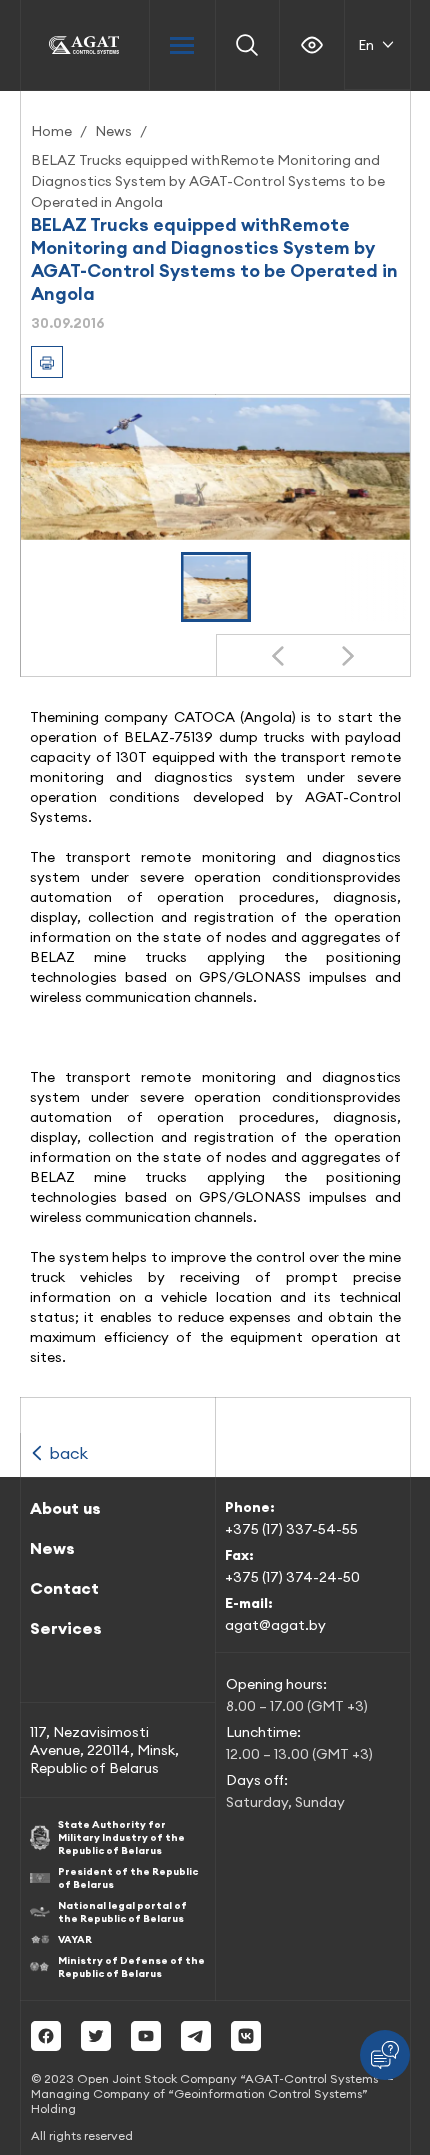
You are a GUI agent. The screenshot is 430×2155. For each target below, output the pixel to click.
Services (66, 1628)
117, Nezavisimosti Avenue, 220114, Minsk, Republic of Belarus (104, 1750)
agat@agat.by (275, 1625)
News (113, 131)
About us (65, 1508)
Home (51, 131)
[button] (216, 587)
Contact (64, 1588)
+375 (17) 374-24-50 (292, 1577)
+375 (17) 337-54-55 (291, 1529)
